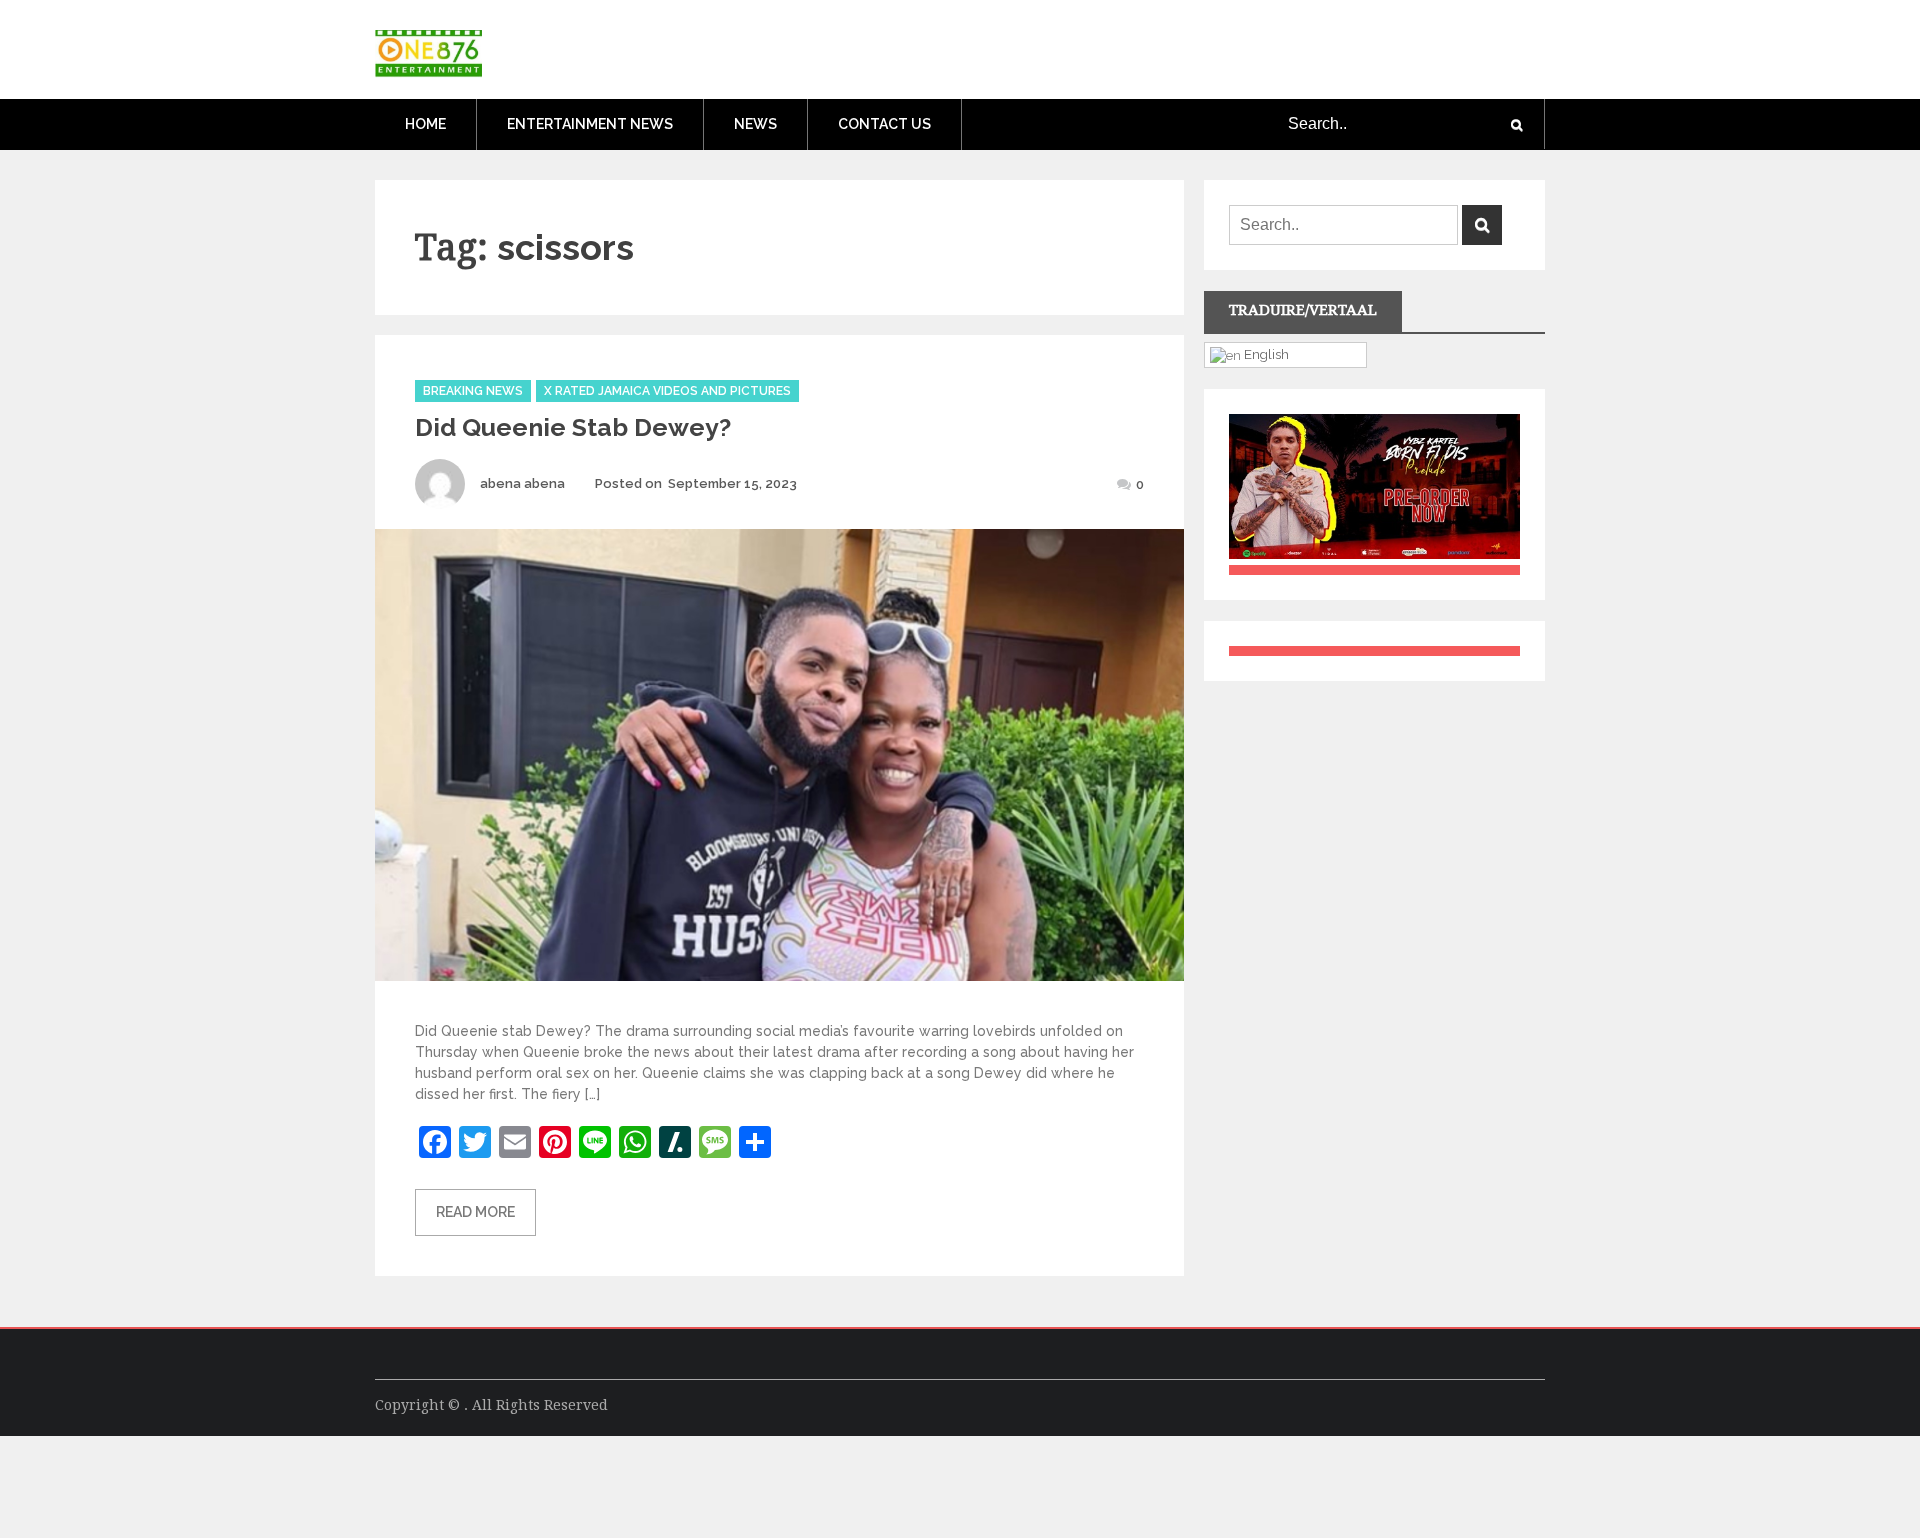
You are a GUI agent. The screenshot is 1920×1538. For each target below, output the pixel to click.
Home (425, 124)
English (1265, 354)
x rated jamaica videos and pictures (667, 391)
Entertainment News (590, 124)
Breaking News (473, 391)
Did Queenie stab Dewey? (573, 427)
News (755, 124)
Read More (475, 1212)
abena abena (522, 483)
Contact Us (884, 124)
